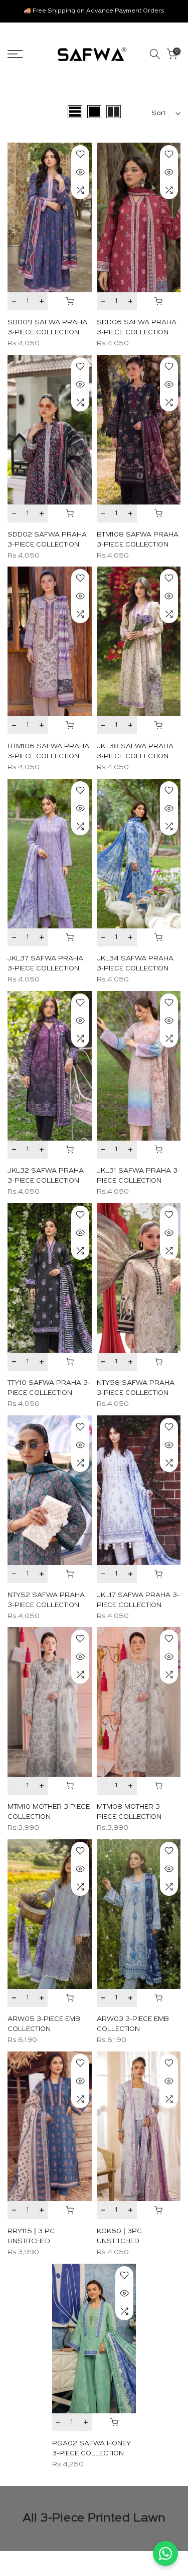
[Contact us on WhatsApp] (165, 2553)
